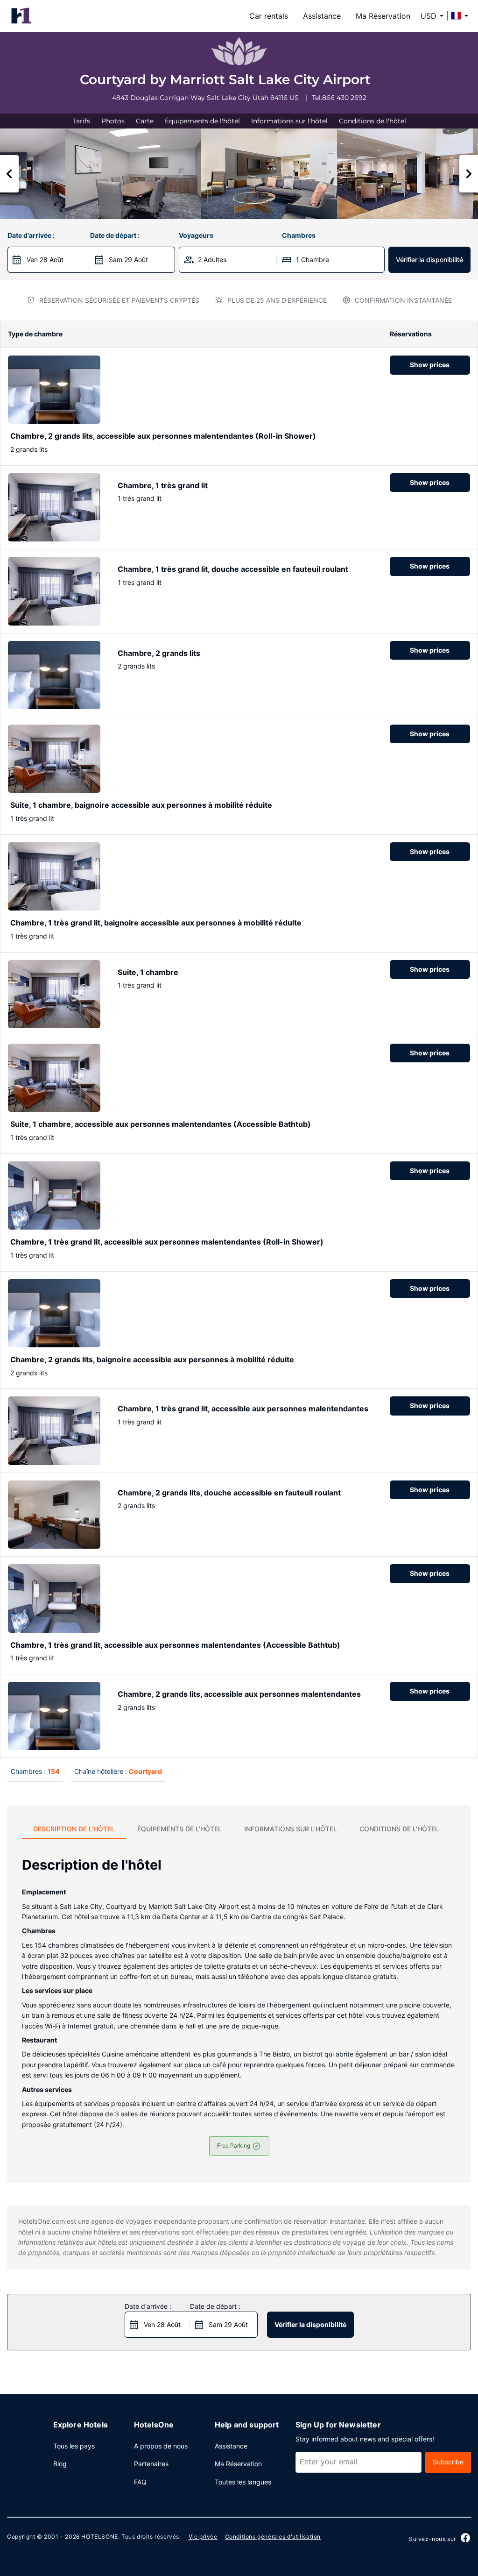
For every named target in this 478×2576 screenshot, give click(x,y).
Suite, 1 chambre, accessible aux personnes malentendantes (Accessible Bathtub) (161, 1124)
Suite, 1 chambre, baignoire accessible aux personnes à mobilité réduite (141, 805)
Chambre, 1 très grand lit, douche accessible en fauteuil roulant (233, 569)
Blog (60, 2464)
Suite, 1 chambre (148, 972)
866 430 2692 (344, 98)
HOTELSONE (99, 2537)
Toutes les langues (243, 2482)
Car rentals (269, 16)
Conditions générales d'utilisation (273, 2537)
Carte (145, 121)
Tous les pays (74, 2446)
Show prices (430, 365)
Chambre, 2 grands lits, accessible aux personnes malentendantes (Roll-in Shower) (163, 436)
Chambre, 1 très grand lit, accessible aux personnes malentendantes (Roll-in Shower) (167, 1242)
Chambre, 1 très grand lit (163, 485)
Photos (113, 121)
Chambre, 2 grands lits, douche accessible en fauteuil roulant (229, 1493)
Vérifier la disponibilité (429, 260)
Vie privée (203, 2537)
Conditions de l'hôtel (373, 121)
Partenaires (151, 2464)
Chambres (299, 235)
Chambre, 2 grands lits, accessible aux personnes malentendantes (239, 1694)
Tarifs (81, 121)
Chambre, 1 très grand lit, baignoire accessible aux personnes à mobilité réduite (156, 923)
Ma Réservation (383, 16)
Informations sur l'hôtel (289, 121)
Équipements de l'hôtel (202, 121)
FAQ (140, 2482)
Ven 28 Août (45, 260)
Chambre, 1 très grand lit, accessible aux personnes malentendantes (243, 1409)
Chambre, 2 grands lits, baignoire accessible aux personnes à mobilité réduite (152, 1359)
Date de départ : (115, 235)
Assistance (322, 16)
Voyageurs (196, 235)
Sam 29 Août (128, 260)
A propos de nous (161, 2446)
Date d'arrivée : (31, 235)
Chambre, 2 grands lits (159, 653)
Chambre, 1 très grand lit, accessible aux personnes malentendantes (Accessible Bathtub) (175, 1645)
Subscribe (448, 2462)
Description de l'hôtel (74, 1829)
